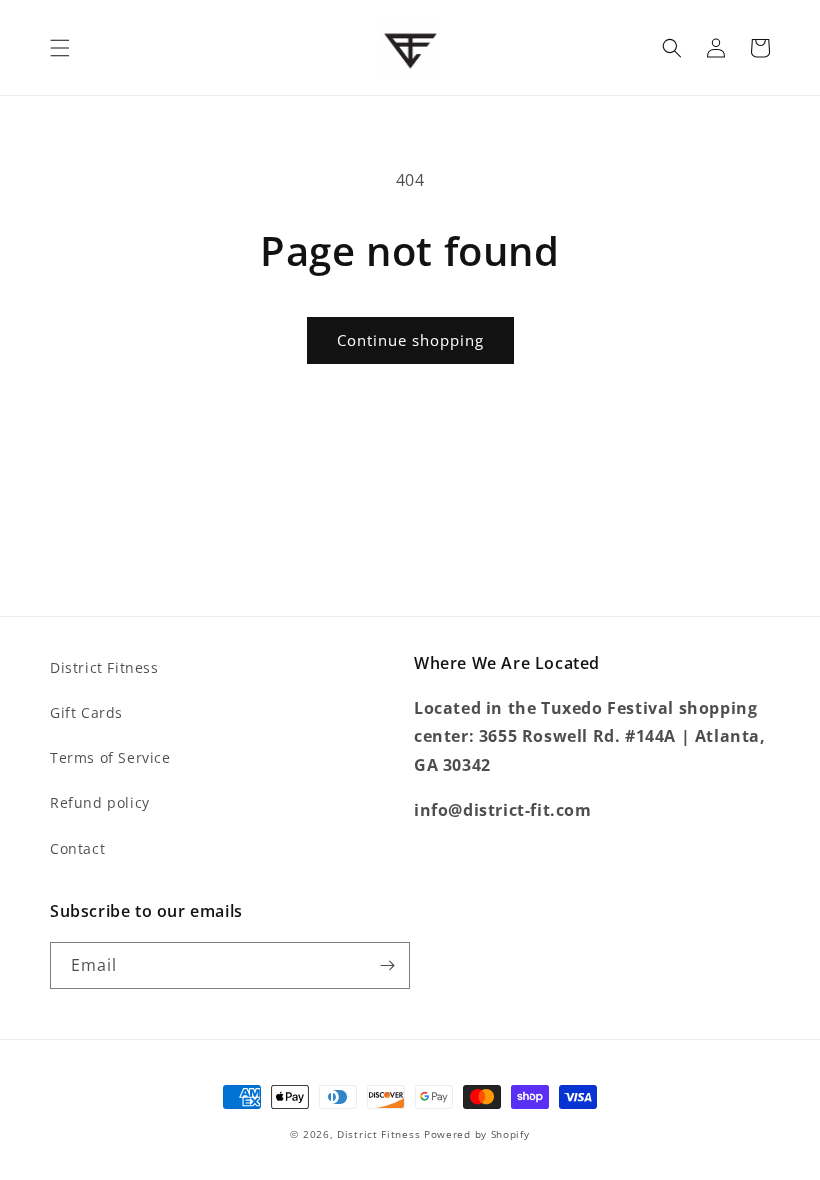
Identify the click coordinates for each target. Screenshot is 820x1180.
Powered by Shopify (477, 1134)
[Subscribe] (387, 965)
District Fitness (104, 667)
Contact (77, 848)
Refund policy (100, 802)
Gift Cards (86, 712)
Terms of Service (110, 757)
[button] (60, 48)
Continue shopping (410, 340)
